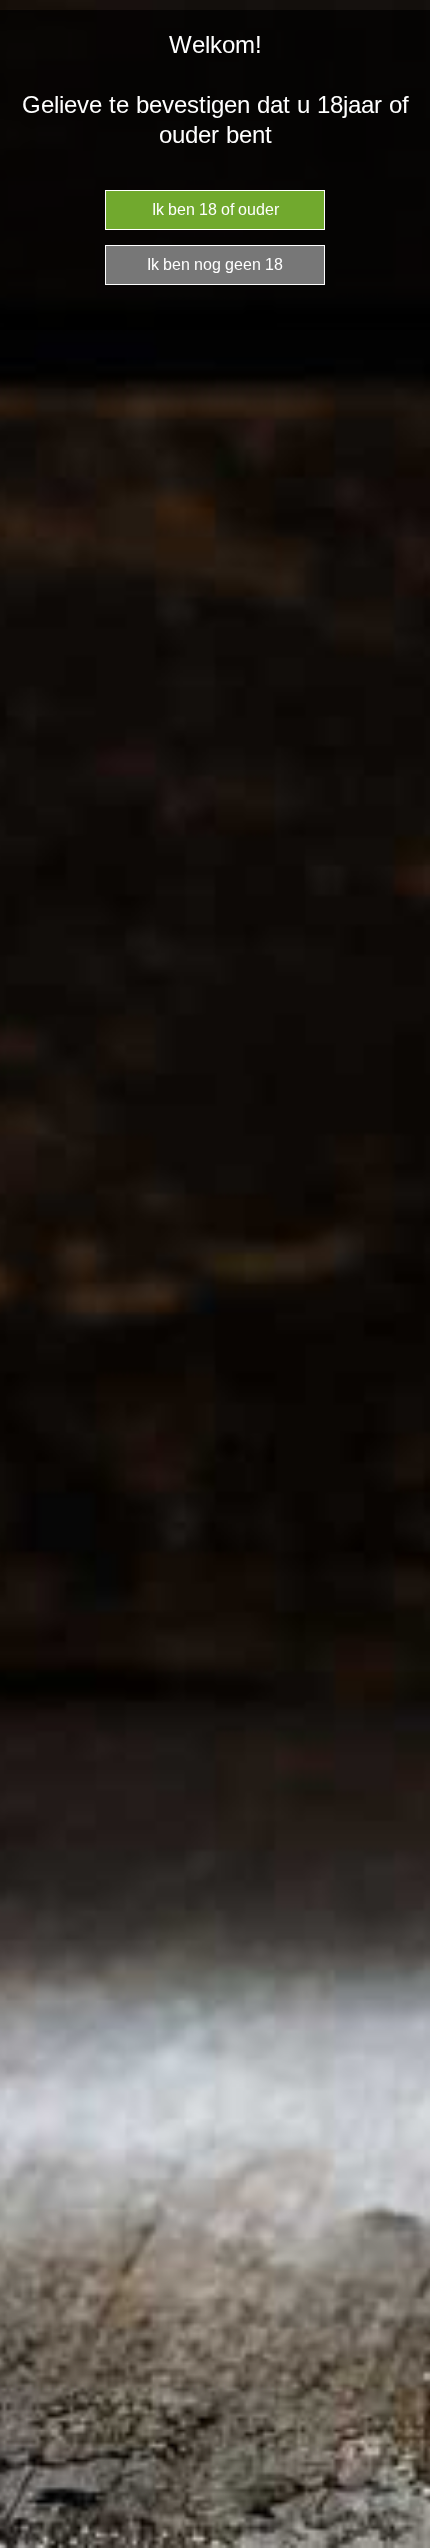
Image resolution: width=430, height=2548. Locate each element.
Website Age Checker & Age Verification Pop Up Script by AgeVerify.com (405, 2543)
